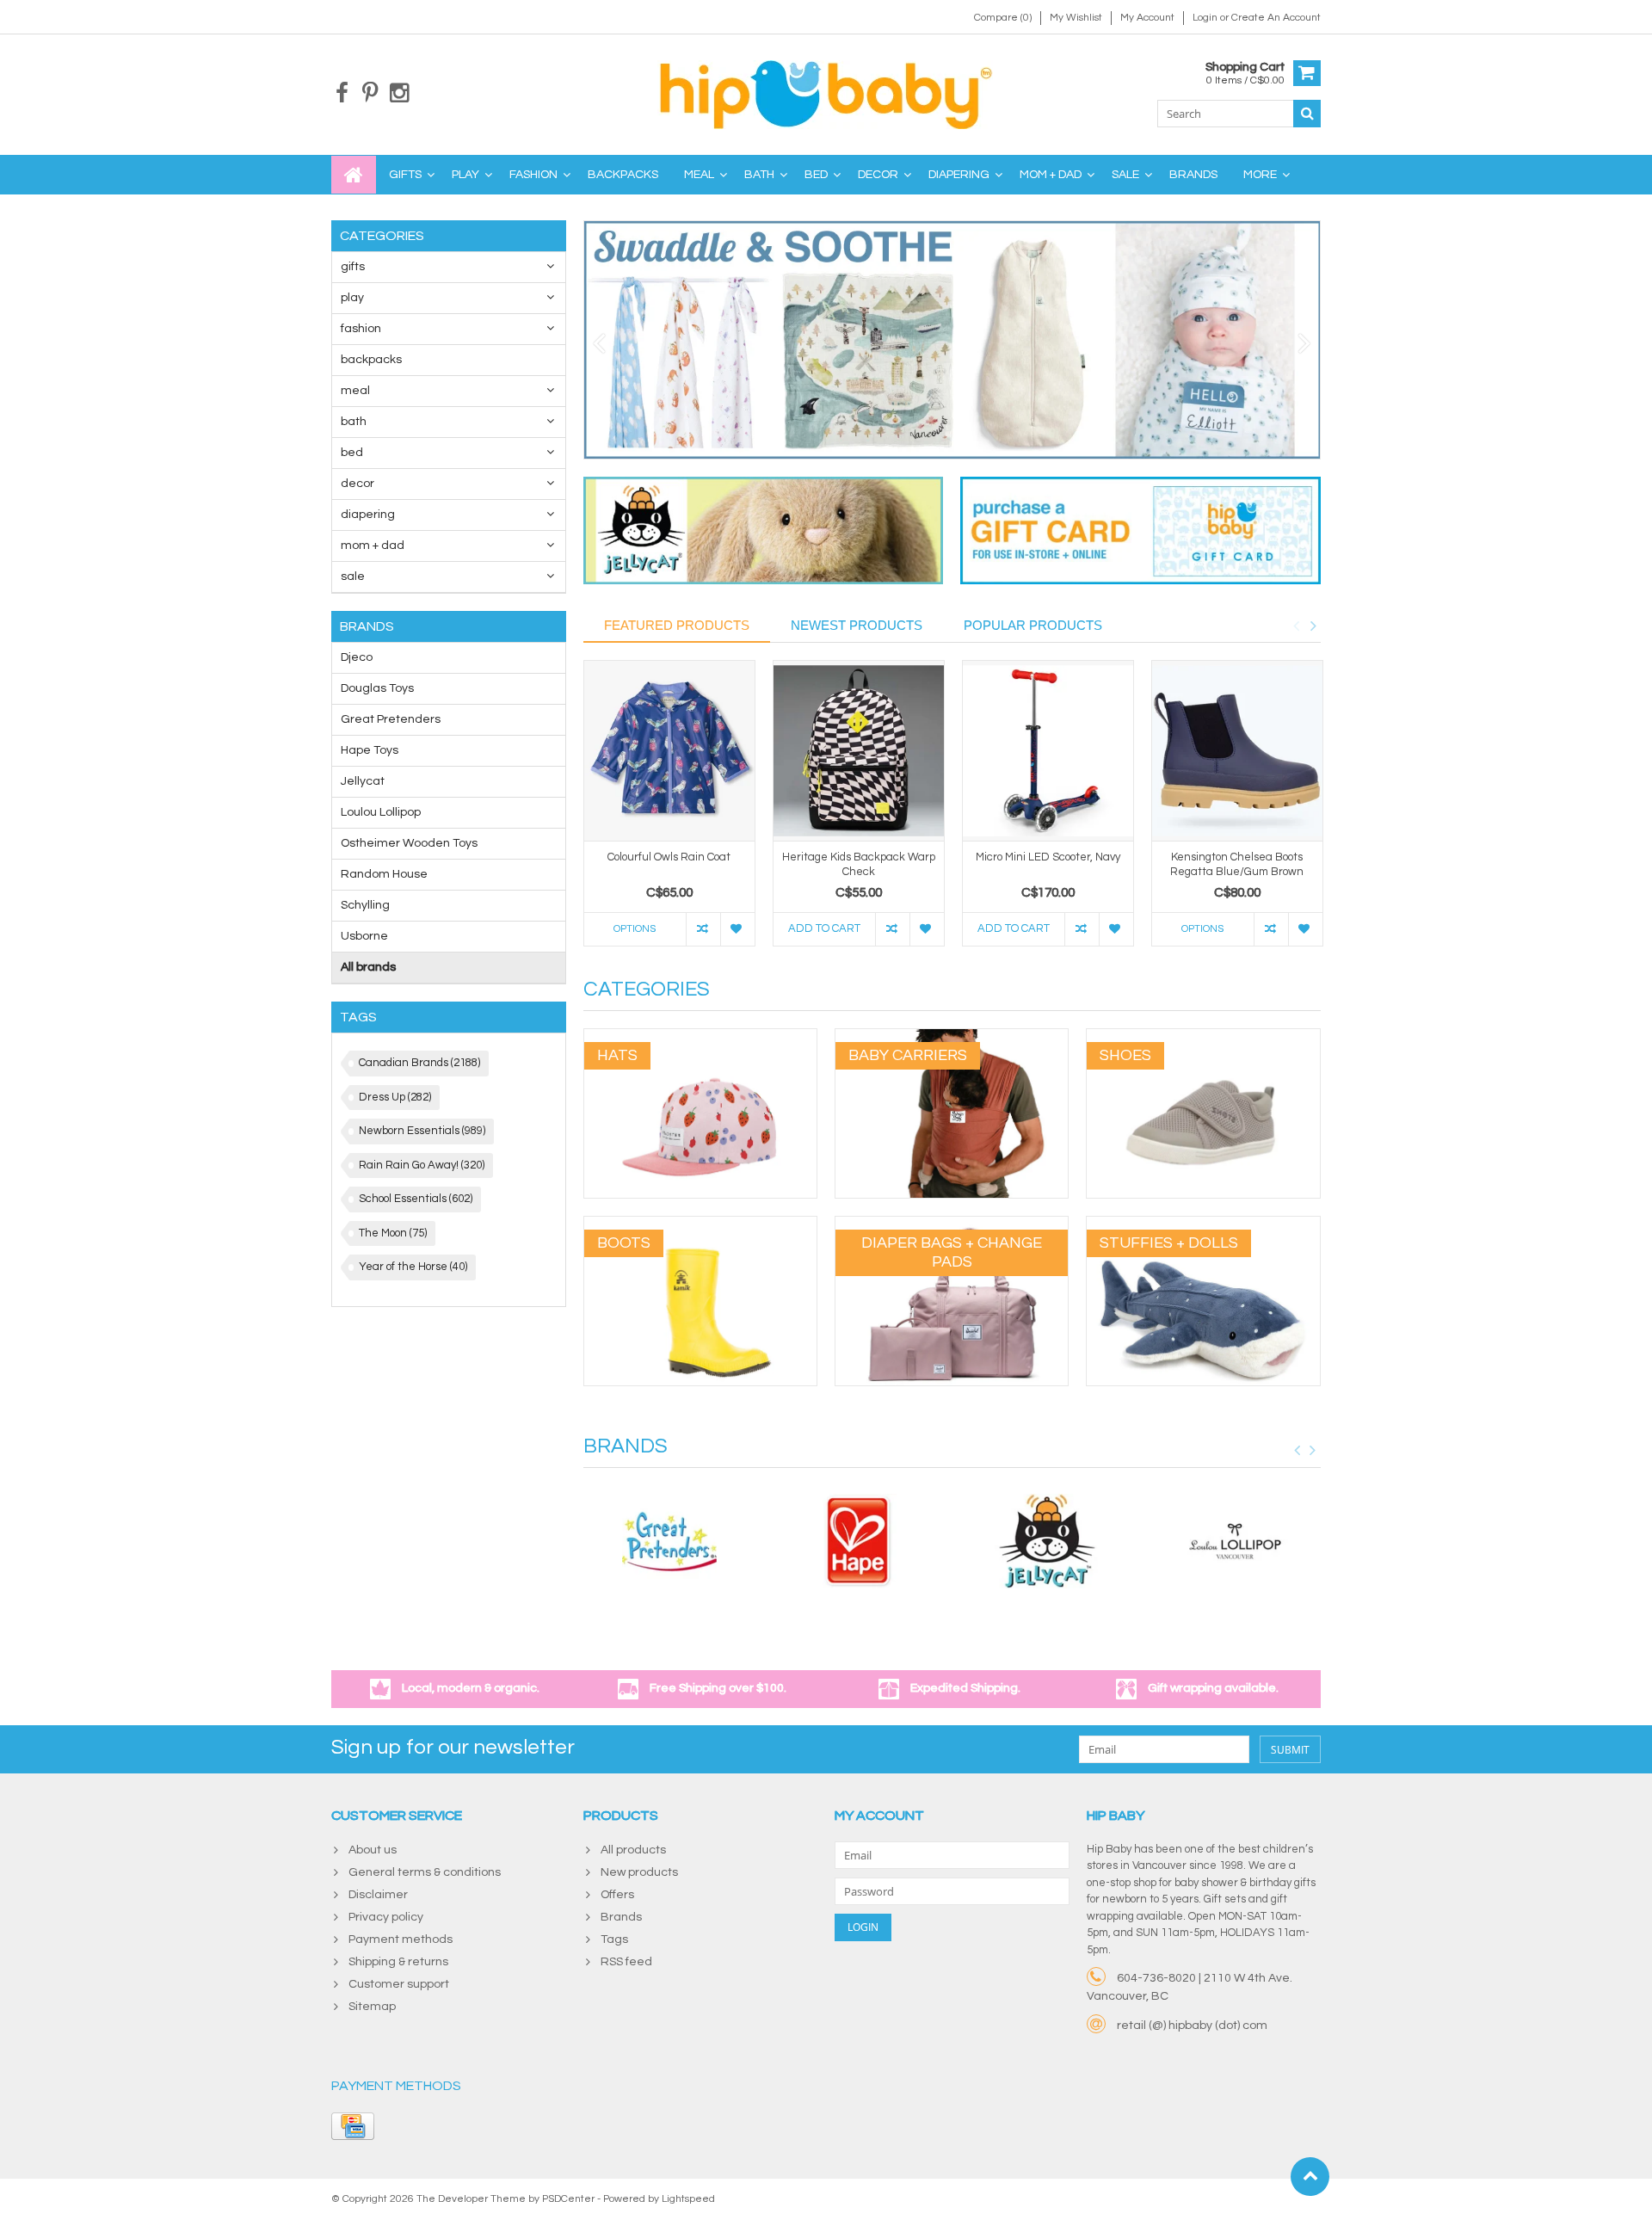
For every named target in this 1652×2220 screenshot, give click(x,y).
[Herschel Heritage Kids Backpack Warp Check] (859, 751)
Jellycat (363, 781)
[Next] (1305, 344)
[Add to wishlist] (737, 929)
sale (1125, 175)
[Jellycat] (1047, 1541)
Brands (1193, 175)
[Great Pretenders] (669, 1541)
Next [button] (1313, 626)
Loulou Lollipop (381, 812)
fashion (533, 175)
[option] (669, 812)
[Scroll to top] (1310, 2177)
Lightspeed (688, 2199)
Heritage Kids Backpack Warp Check (859, 864)
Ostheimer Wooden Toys (409, 843)
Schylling (365, 905)
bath (759, 175)
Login (1206, 18)
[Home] (354, 175)
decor (878, 175)
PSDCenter (568, 2199)
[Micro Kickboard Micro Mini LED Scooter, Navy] (1048, 751)
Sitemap (372, 2007)
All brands (368, 967)
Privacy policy (386, 1917)
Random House (384, 874)
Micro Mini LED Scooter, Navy (1048, 857)
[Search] (1307, 114)
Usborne (364, 936)
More (1260, 175)
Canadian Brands (419, 1063)
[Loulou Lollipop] (1236, 1541)
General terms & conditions (425, 1872)
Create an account (1276, 18)
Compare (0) (1003, 18)
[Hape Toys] (858, 1541)
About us (373, 1850)
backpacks (623, 175)
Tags (614, 1939)
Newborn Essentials (422, 1131)
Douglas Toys (377, 688)
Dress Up (395, 1097)
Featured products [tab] (677, 625)
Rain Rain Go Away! (422, 1165)
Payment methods (401, 1939)
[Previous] (599, 344)
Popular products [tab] (1033, 625)
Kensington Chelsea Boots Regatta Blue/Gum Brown (1237, 864)
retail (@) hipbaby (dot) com (1192, 2026)
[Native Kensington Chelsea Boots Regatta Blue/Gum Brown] (1237, 751)
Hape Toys (370, 750)
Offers (617, 1895)
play (465, 175)
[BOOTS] (700, 1225)
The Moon (393, 1233)
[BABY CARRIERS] (952, 1038)
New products (639, 1872)
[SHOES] (1203, 1038)
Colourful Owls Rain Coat (669, 857)
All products (633, 1850)
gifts (405, 175)
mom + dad (1051, 175)
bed (816, 175)
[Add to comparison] (703, 929)
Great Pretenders (391, 719)
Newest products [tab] (857, 625)
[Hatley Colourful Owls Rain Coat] (669, 751)
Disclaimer (378, 1895)
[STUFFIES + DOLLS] (1203, 1225)
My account (1147, 18)
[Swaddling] (952, 340)
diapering (959, 175)
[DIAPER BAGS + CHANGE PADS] (952, 1225)
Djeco (357, 657)
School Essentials (416, 1199)
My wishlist (1076, 18)
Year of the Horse (413, 1267)
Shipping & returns (398, 1962)
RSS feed (626, 1962)
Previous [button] (1296, 626)
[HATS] (700, 1038)
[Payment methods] (353, 2126)
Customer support (399, 1984)
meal (699, 175)
